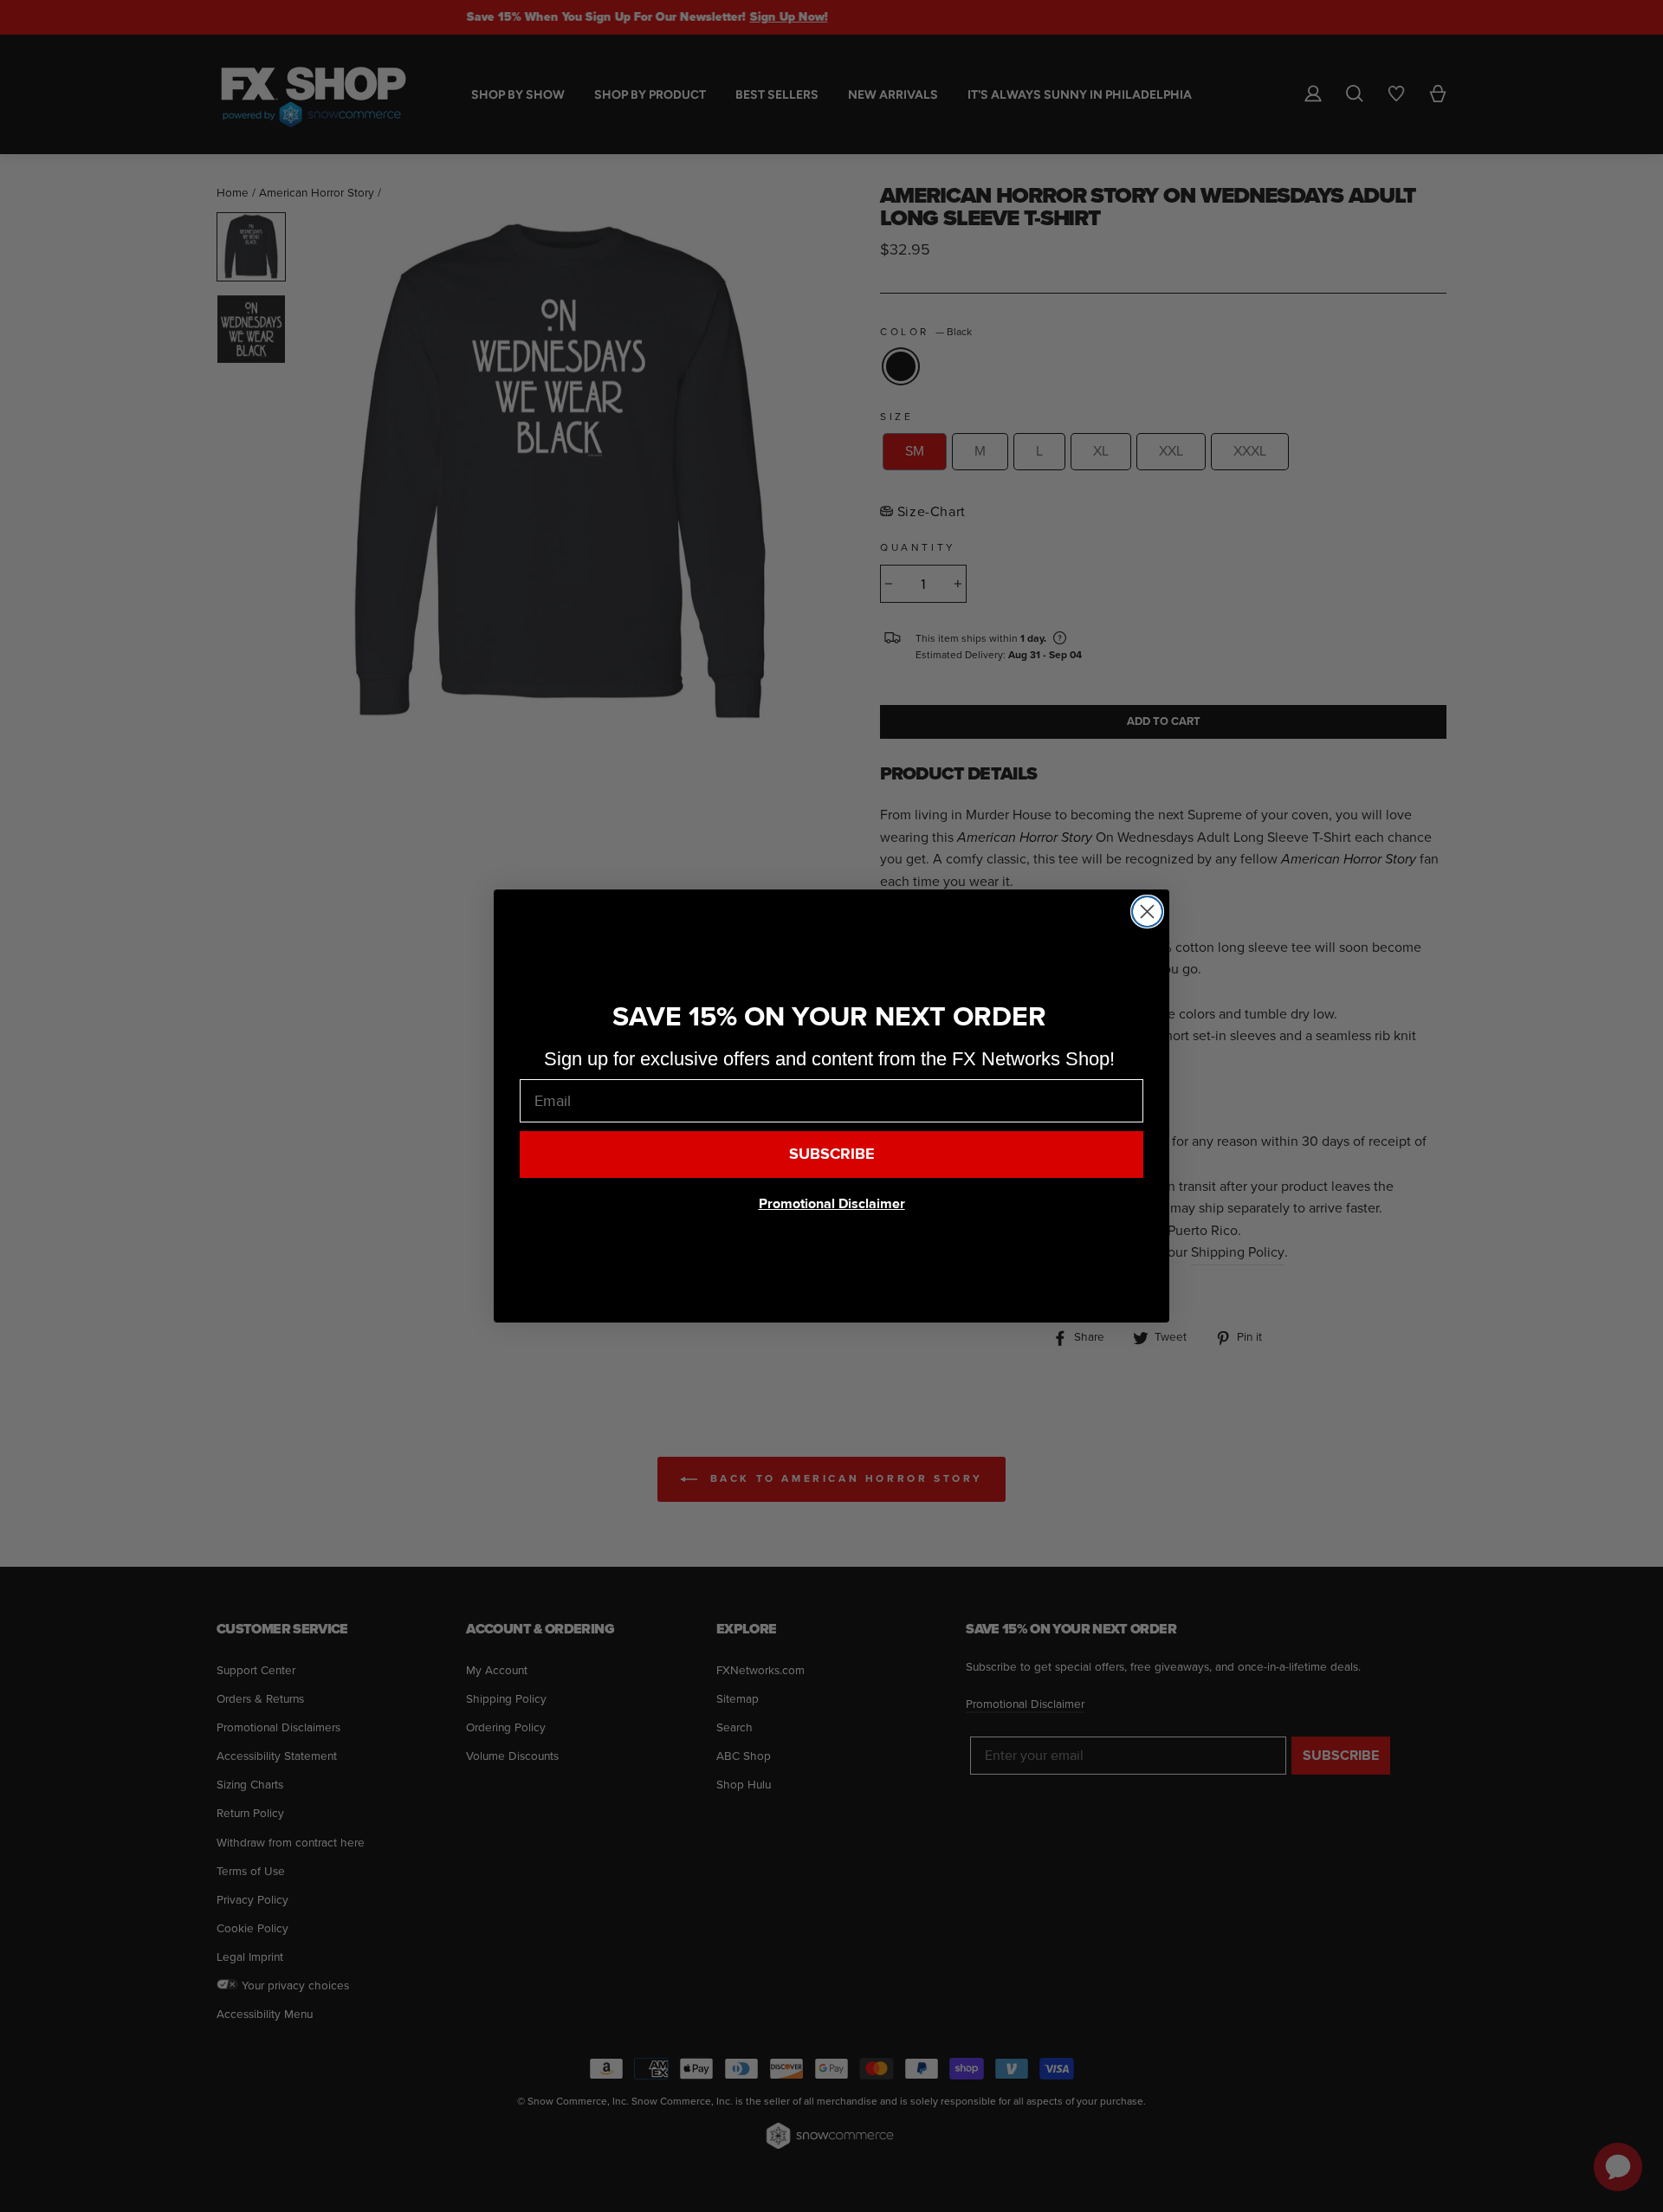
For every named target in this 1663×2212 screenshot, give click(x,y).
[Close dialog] (1147, 912)
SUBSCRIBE (832, 1154)
